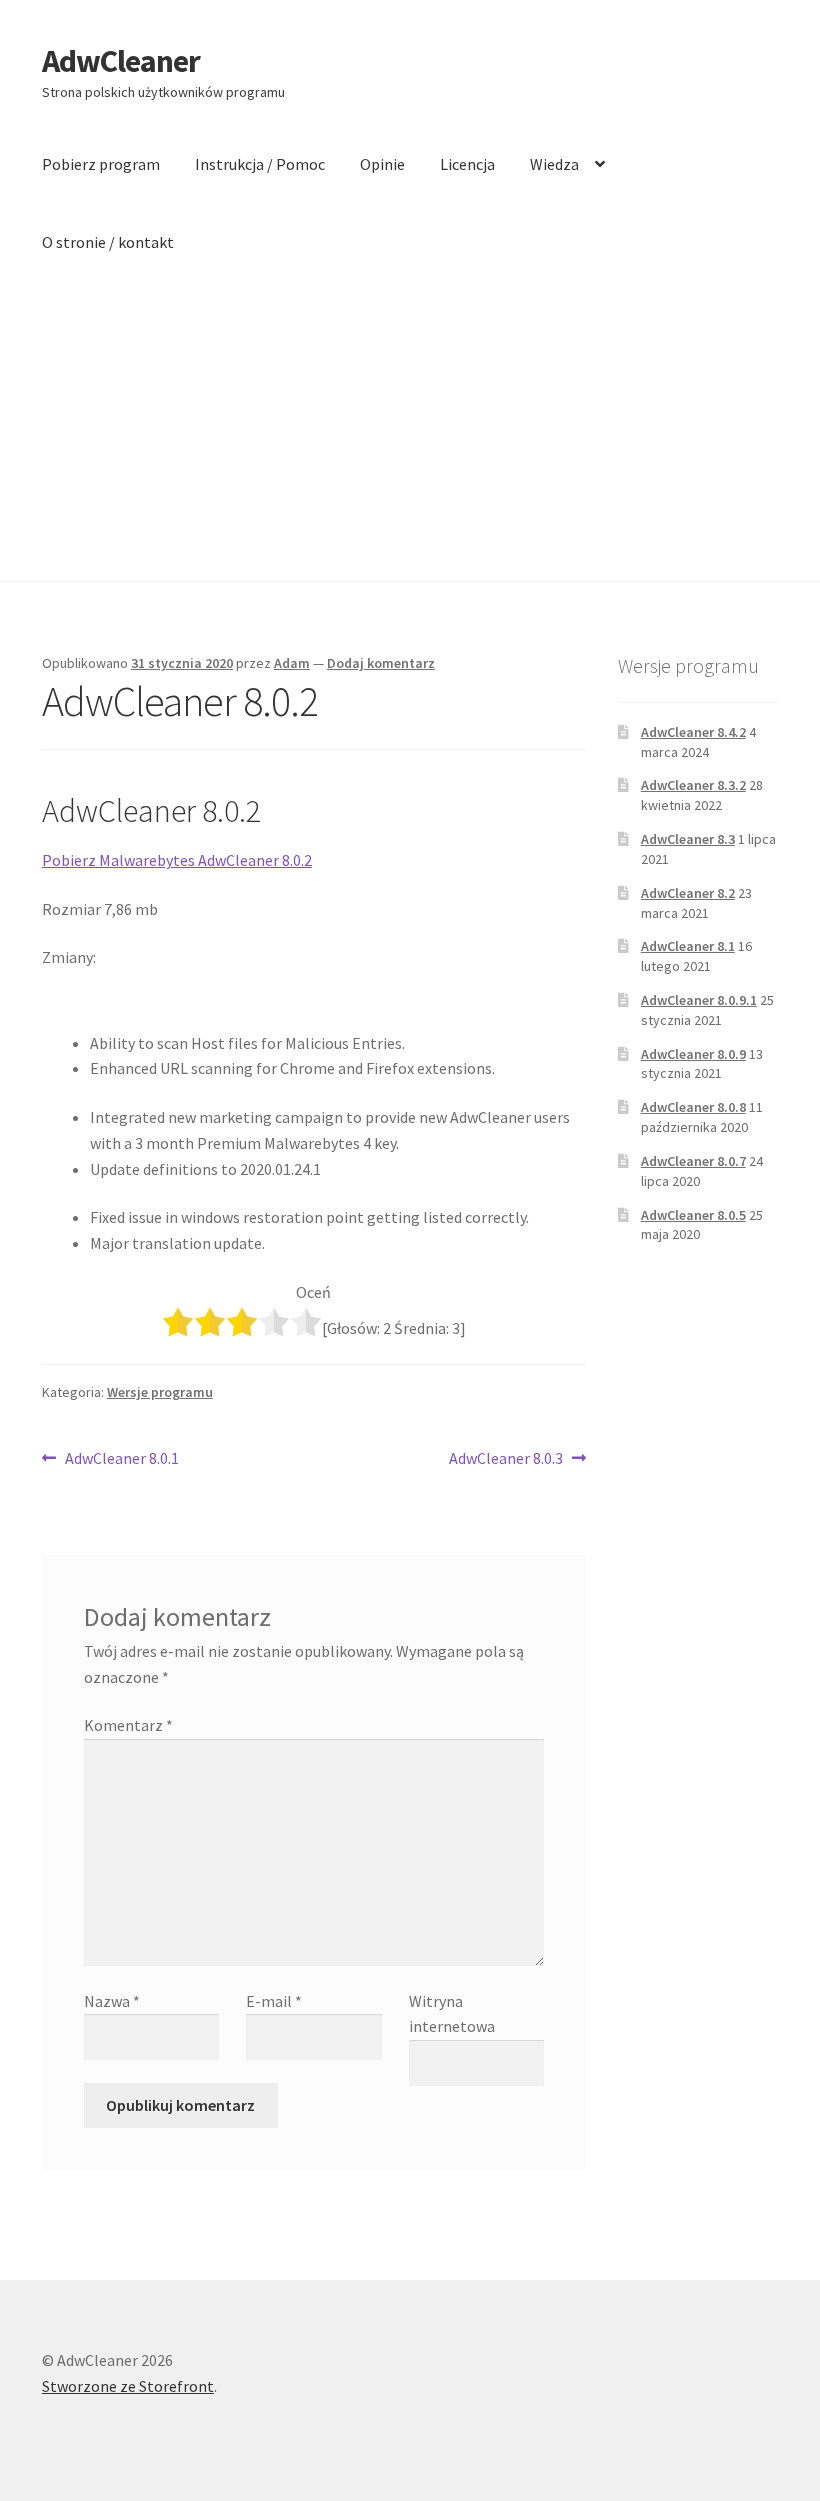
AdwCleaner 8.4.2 (693, 732)
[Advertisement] (410, 431)
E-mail (274, 2001)
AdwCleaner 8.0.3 (506, 1459)
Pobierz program (101, 164)
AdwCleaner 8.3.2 (693, 785)
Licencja (467, 164)
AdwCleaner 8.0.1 (121, 1459)
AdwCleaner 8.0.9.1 (699, 1000)
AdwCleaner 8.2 (688, 893)
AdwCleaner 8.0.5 (693, 1215)
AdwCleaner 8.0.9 (693, 1054)
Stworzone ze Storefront (128, 2386)
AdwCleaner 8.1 (688, 946)
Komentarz (128, 1725)
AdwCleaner (121, 61)
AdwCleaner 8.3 (688, 839)
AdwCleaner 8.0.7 (693, 1161)
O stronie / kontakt (108, 242)
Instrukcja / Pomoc (260, 164)
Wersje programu (160, 1392)
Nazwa (112, 2001)
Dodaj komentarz (381, 663)
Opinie (382, 164)
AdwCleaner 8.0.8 (693, 1107)
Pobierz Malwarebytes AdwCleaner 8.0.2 (177, 860)
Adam (292, 663)
